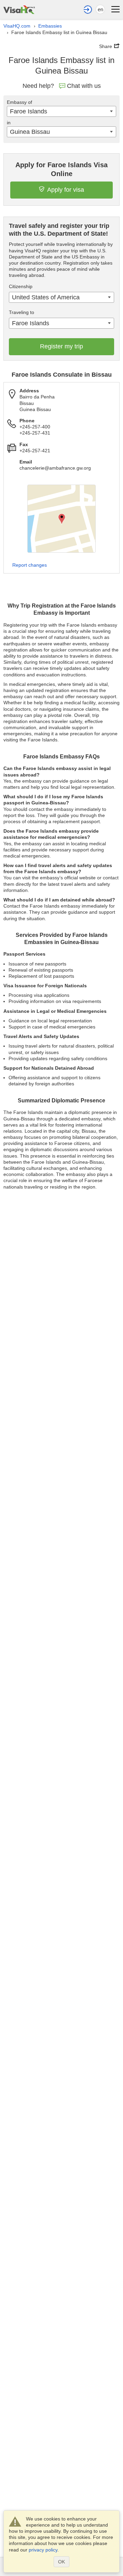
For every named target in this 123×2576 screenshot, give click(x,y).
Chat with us (84, 86)
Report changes (30, 565)
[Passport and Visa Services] (19, 9)
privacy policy (43, 2550)
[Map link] (61, 519)
